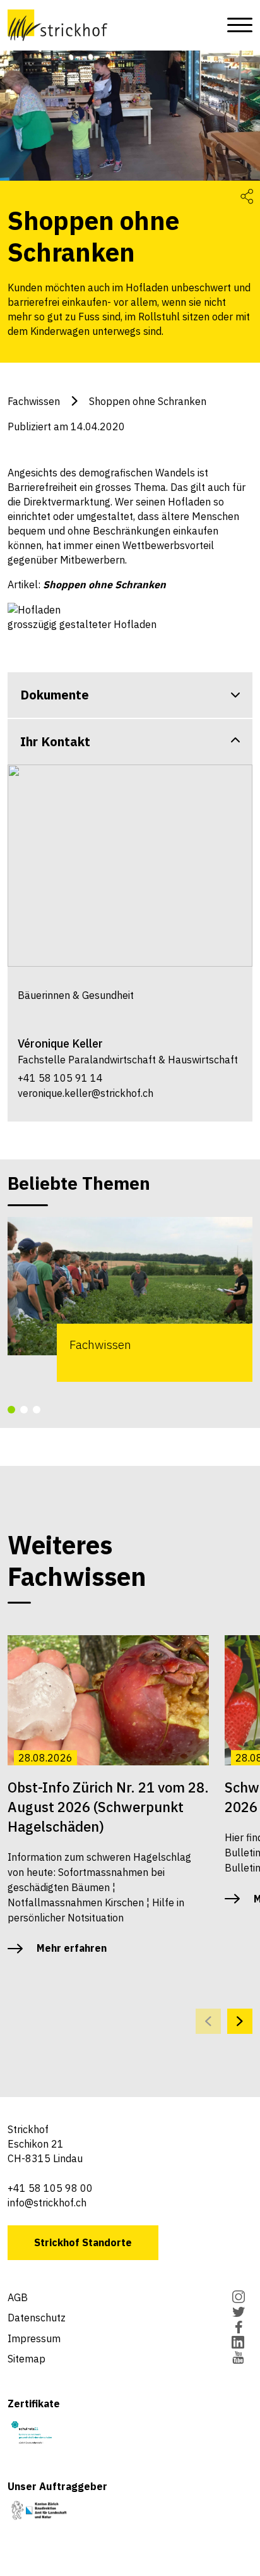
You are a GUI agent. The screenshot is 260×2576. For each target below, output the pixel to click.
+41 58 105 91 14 (60, 1078)
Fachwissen (34, 401)
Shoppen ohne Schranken (148, 401)
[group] (130, 1299)
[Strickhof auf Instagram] (238, 2298)
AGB (18, 2297)
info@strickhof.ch (47, 2203)
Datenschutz (37, 2318)
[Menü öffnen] (236, 25)
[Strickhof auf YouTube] (238, 2359)
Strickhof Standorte (83, 2242)
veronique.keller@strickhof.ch (86, 1093)
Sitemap (27, 2359)
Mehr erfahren (72, 1948)
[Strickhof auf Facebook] (238, 2328)
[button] (11, 1410)
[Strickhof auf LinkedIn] (238, 2343)
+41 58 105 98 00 (50, 2188)
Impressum (34, 2338)
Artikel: (87, 584)
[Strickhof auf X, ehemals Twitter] (238, 2313)
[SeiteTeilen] (247, 196)
